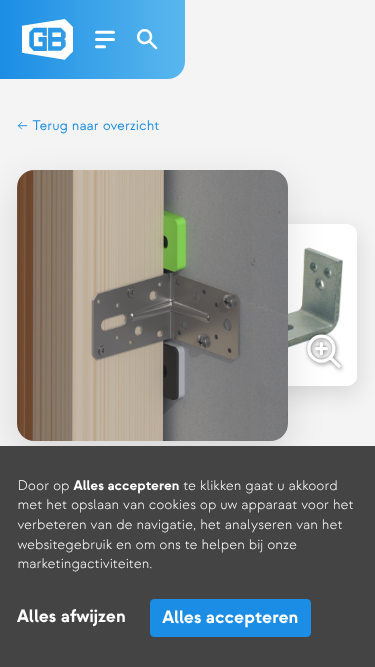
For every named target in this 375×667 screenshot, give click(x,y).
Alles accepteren (230, 617)
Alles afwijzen (71, 617)
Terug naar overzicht (94, 126)
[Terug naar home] (47, 39)
